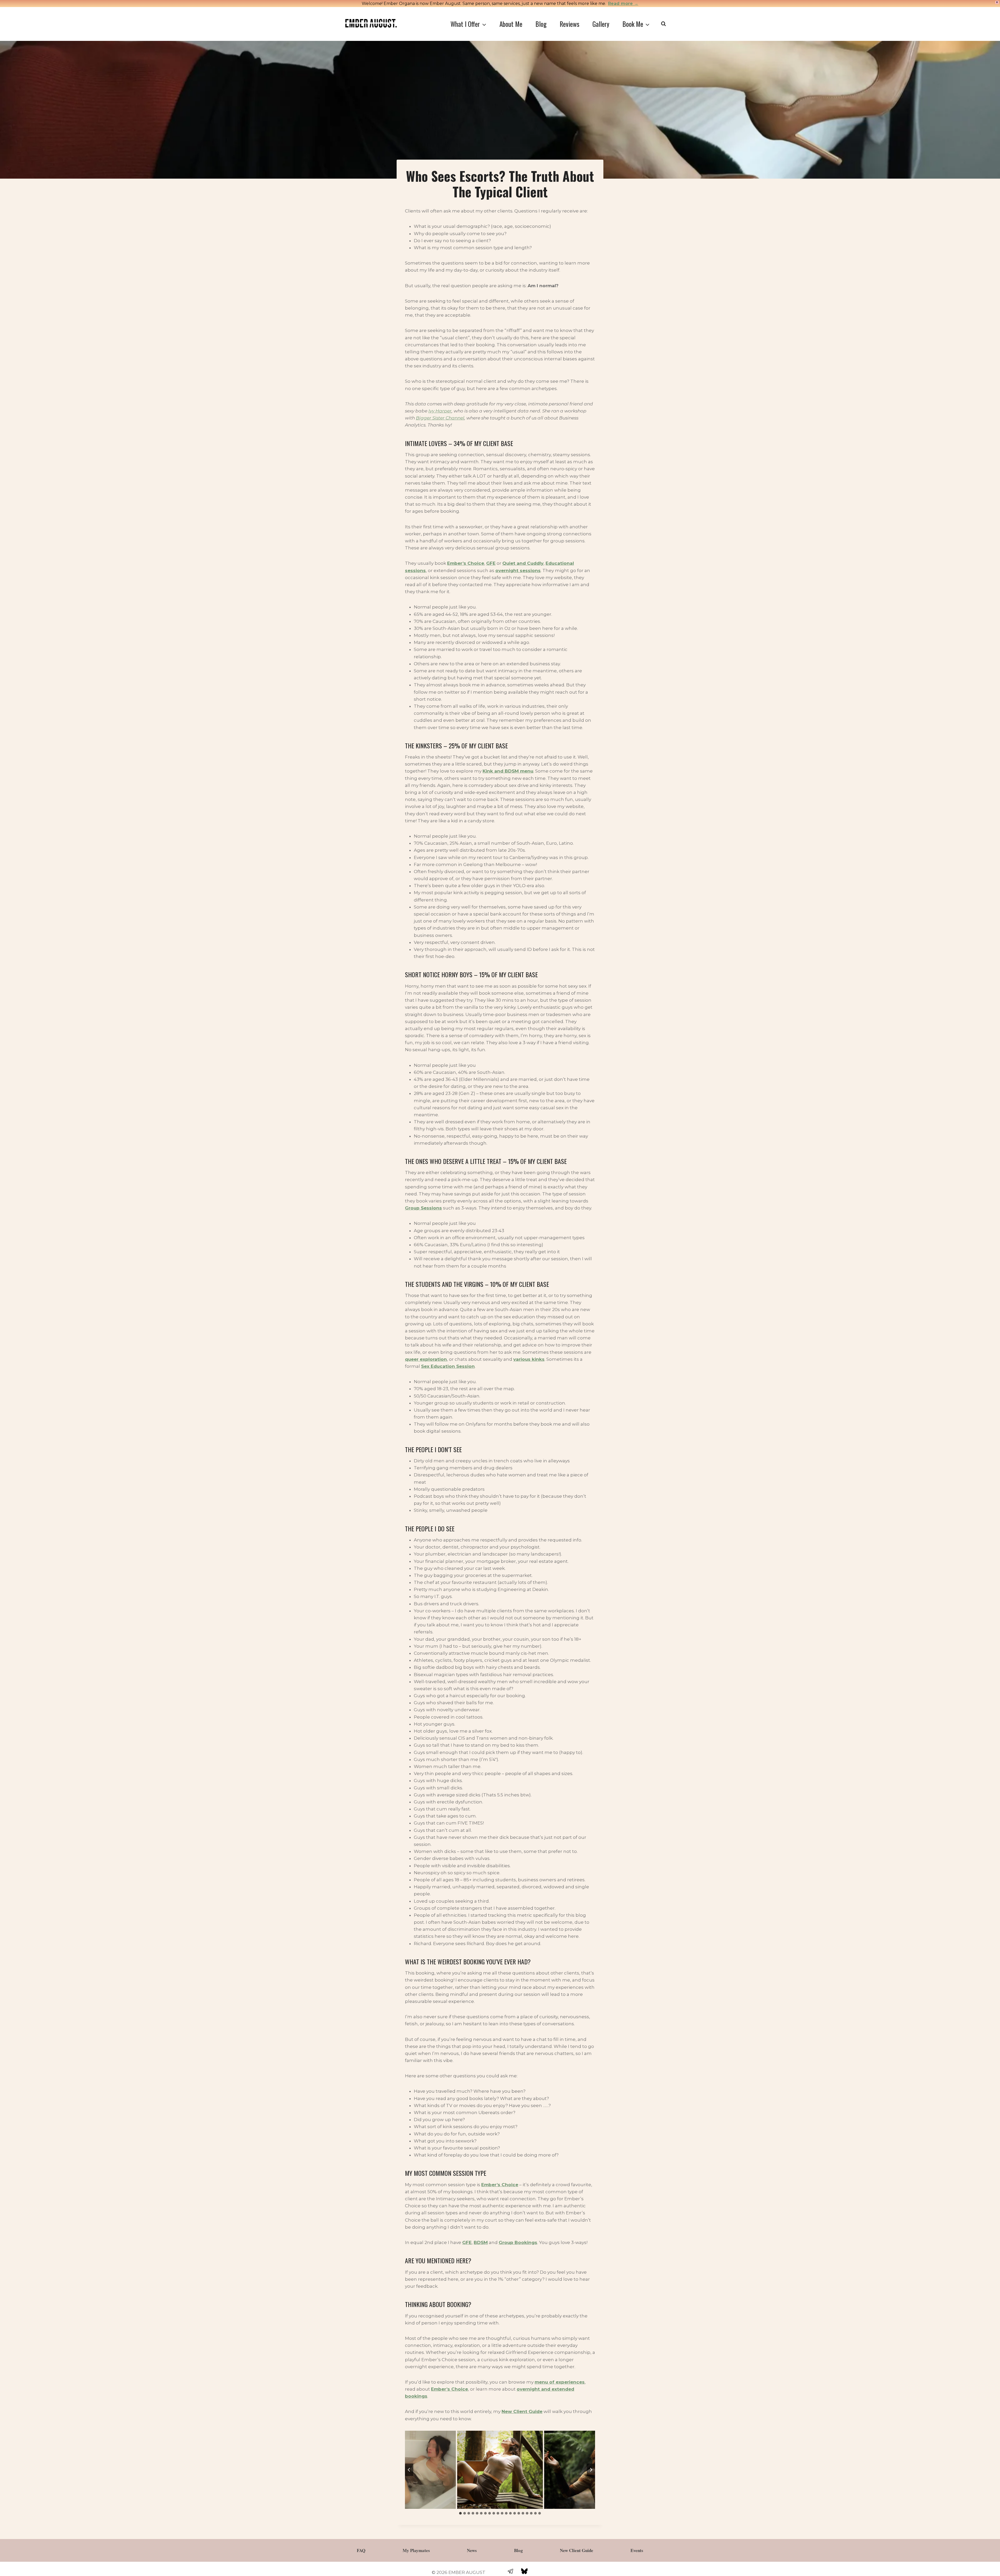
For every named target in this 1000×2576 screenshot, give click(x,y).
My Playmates (416, 2550)
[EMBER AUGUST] (371, 23)
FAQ (361, 2550)
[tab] (460, 2513)
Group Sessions (423, 1208)
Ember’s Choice (500, 2185)
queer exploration (426, 1359)
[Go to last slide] (409, 2470)
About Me (511, 24)
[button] (500, 2470)
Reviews (570, 24)
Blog (541, 24)
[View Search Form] (663, 24)
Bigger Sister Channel (440, 418)
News (472, 2550)
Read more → (623, 4)
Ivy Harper (440, 411)
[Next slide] (591, 2470)
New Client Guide (522, 2411)
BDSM (481, 2242)
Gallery (601, 24)
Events (637, 2550)
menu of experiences (560, 2382)
